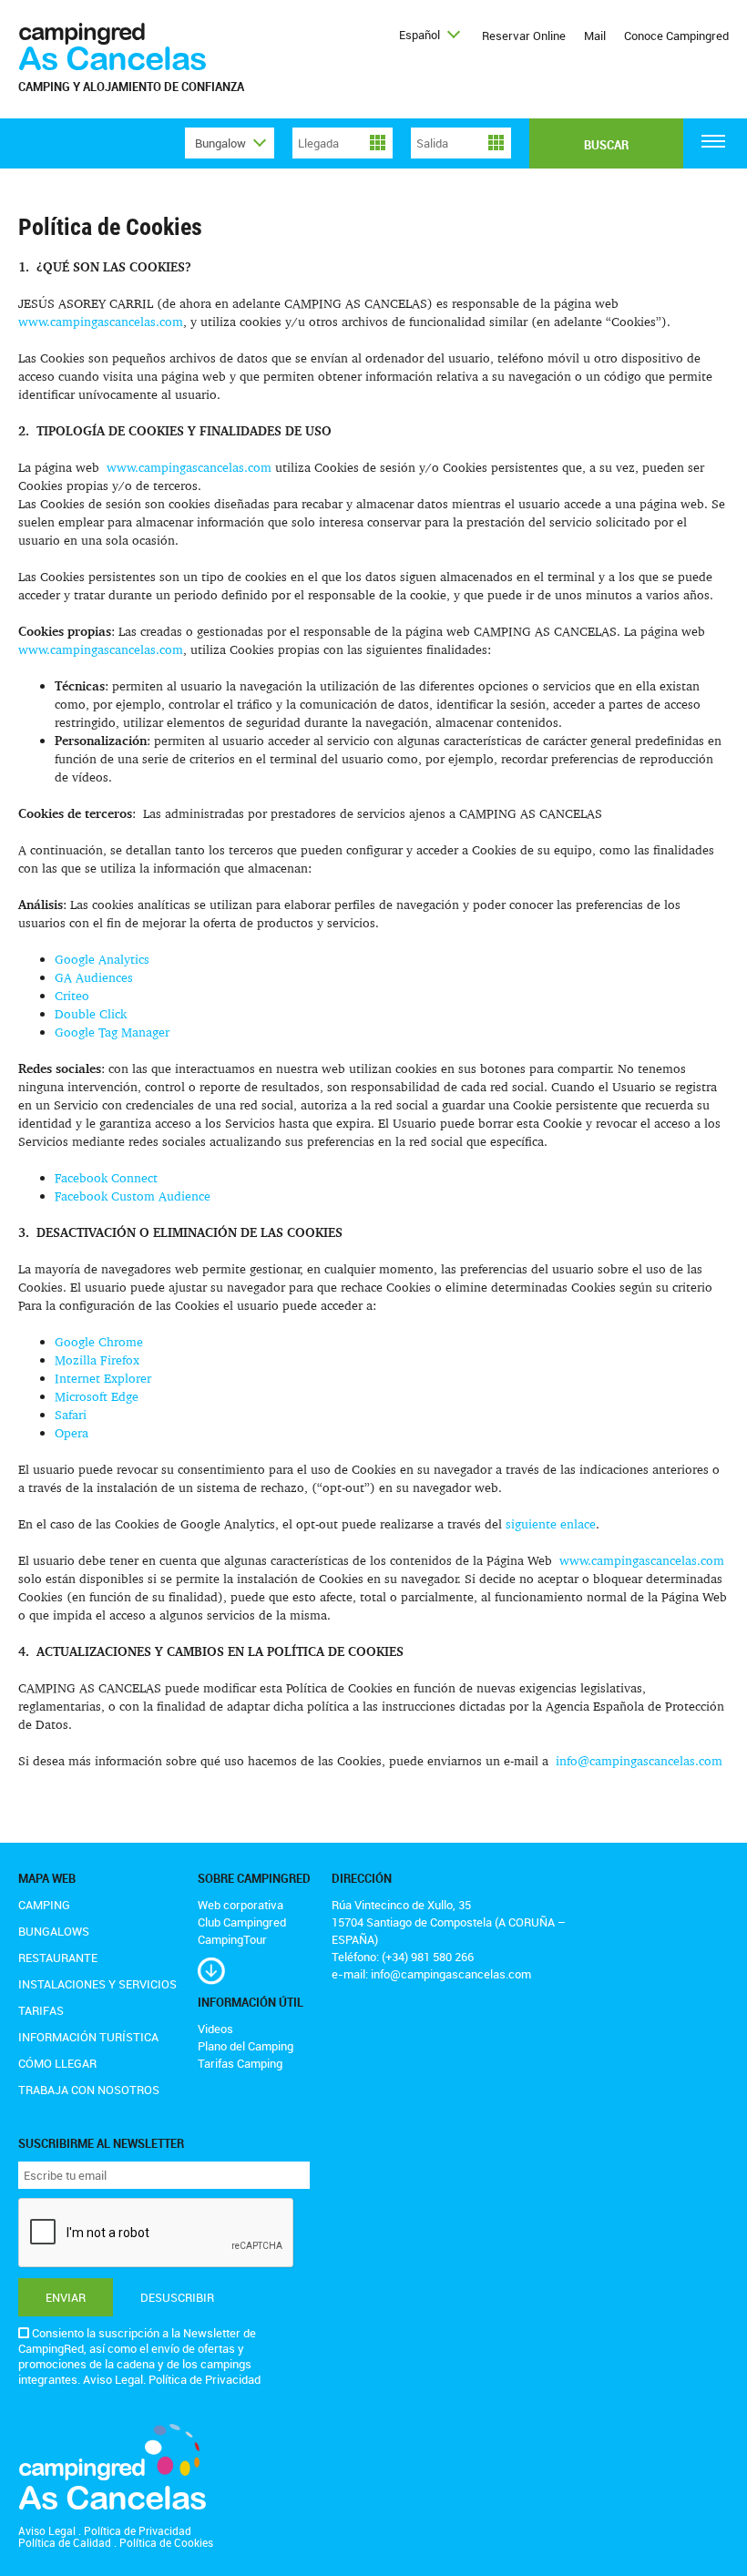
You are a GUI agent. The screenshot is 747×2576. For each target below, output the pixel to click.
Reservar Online (524, 36)
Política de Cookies (166, 2542)
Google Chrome (99, 1341)
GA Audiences (94, 977)
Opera (72, 1432)
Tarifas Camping (240, 2063)
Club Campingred (242, 1922)
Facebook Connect (106, 1177)
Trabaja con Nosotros (89, 2090)
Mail (595, 36)
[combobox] (429, 35)
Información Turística (88, 2037)
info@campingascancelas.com (639, 1760)
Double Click (91, 1013)
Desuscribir (177, 2297)
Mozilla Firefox (97, 1360)
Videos (215, 2029)
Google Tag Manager (112, 1032)
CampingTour (232, 1939)
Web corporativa (240, 1905)
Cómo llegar (57, 2063)
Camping (44, 1905)
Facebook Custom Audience (133, 1196)
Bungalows (54, 1931)
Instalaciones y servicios (97, 1984)
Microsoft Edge (97, 1396)
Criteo (72, 995)
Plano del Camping (246, 2046)
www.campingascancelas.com (101, 321)
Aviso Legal (113, 2379)
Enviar (66, 2297)
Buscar (606, 145)
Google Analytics (102, 959)
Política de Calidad (65, 2542)
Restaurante (58, 1958)
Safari (71, 1414)
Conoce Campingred (676, 36)
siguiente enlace (551, 1523)
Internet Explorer (103, 1378)
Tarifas (41, 2010)
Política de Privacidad (205, 2379)
